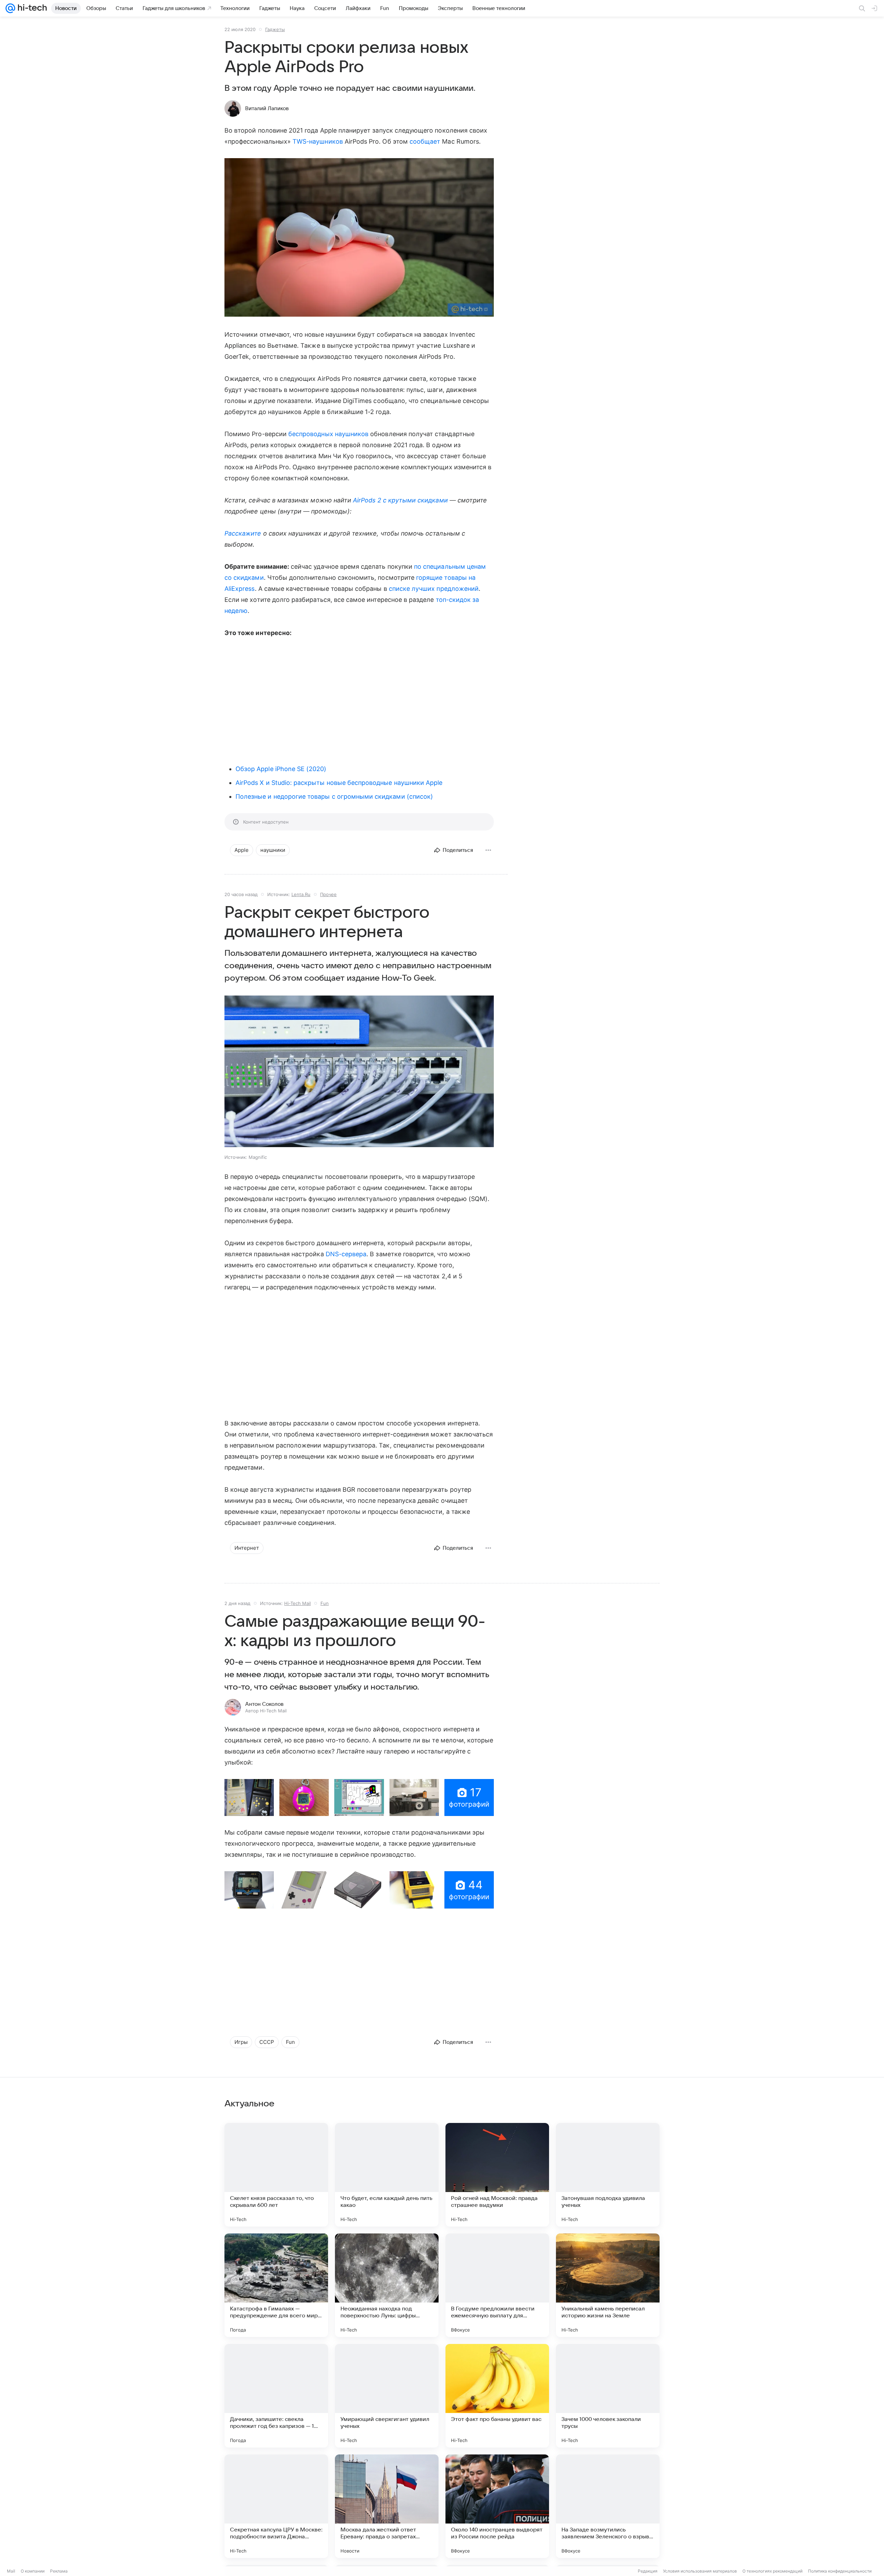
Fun (325, 1603)
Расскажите (243, 533)
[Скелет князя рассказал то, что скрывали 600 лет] (276, 2175)
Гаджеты (275, 29)
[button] (359, 238)
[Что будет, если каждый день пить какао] (387, 2175)
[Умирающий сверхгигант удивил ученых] (387, 2396)
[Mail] (10, 8)
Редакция (648, 2571)
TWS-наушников (318, 141)
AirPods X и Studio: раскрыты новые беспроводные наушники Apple (339, 783)
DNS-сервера (346, 1254)
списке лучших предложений (434, 589)
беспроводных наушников (328, 434)
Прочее (328, 894)
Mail (11, 2571)
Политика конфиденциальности (840, 2571)
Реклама (59, 2571)
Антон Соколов (264, 1704)
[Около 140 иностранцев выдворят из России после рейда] (497, 2506)
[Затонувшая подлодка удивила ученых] (608, 2175)
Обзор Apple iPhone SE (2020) (281, 769)
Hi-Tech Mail (297, 1603)
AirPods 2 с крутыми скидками (400, 500)
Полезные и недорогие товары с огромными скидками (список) (334, 796)
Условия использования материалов (700, 2571)
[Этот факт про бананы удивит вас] (497, 2396)
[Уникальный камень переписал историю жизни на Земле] (608, 2285)
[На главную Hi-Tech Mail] (31, 8)
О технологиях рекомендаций (772, 2571)
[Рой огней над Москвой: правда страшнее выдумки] (497, 2175)
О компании (33, 2571)
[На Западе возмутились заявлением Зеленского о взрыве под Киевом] (608, 2506)
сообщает (425, 141)
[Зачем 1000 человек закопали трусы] (608, 2396)
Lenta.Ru (301, 894)
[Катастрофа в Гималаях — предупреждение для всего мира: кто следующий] (276, 2285)
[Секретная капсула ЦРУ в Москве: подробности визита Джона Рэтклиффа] (276, 2506)
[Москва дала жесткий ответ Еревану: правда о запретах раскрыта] (387, 2506)
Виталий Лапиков (267, 108)
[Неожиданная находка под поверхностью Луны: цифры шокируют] (387, 2285)
